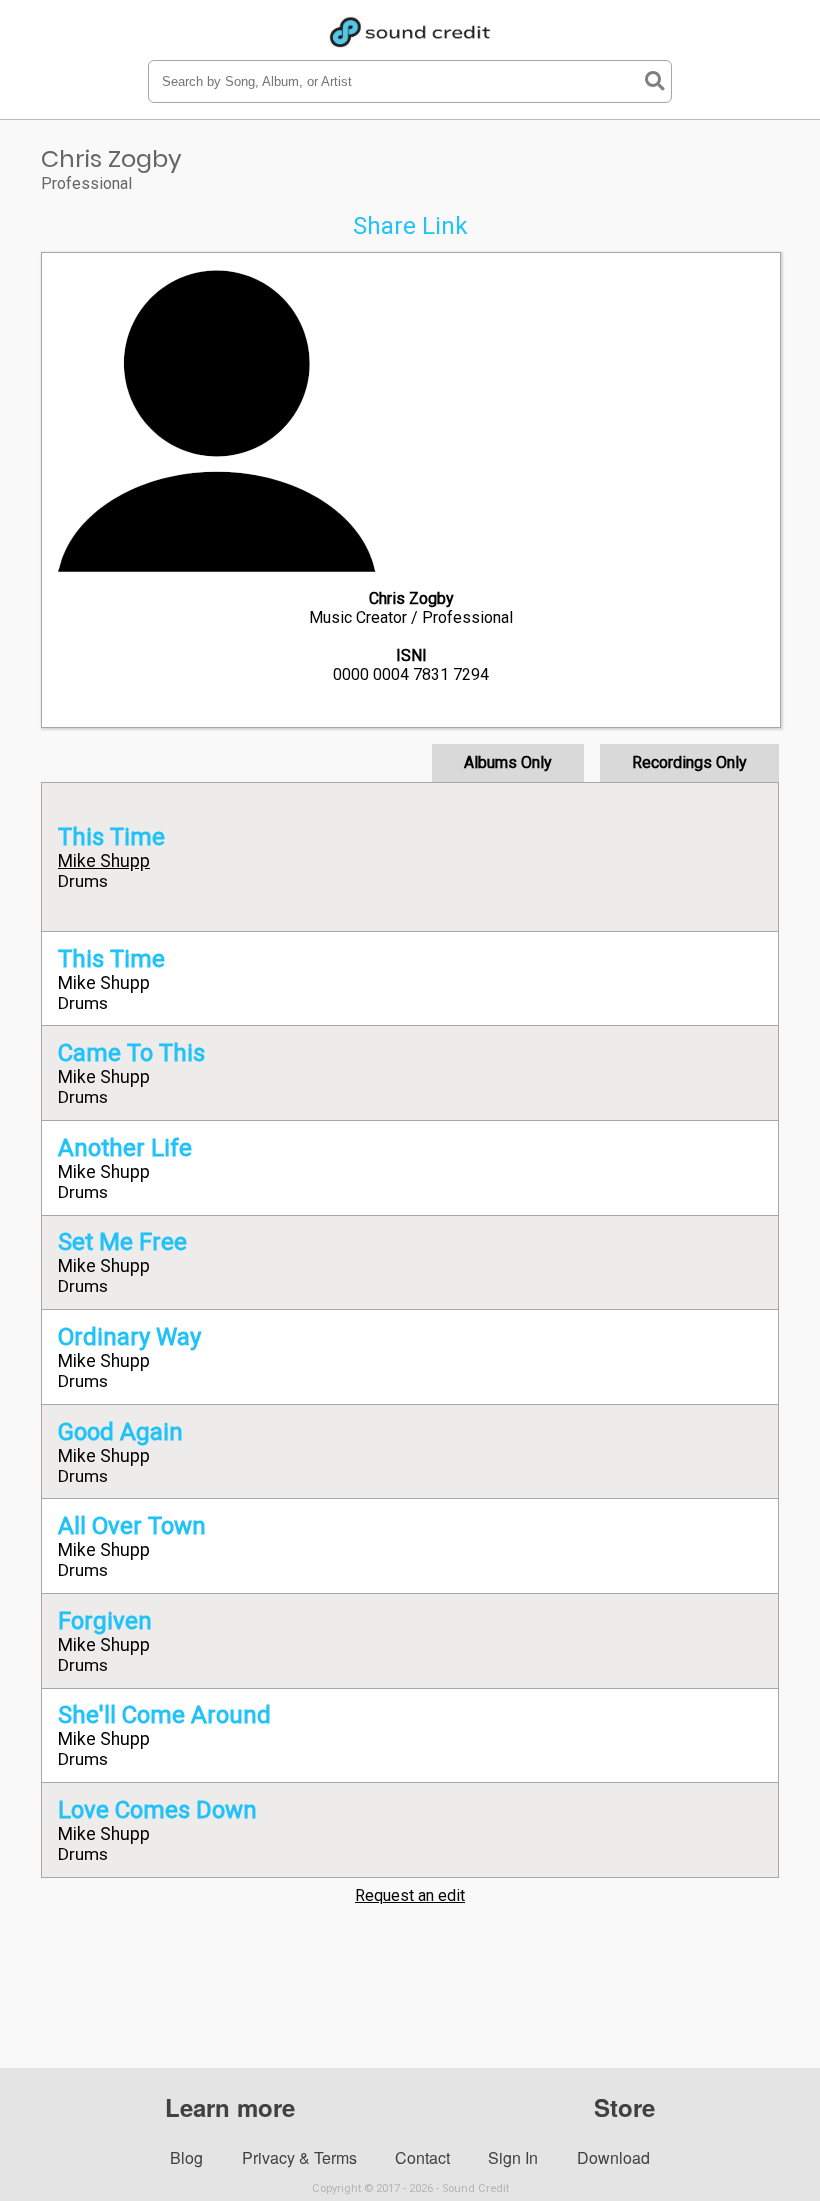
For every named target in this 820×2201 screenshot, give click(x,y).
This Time (111, 837)
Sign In (513, 2157)
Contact (422, 2157)
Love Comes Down (157, 1810)
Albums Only (508, 762)
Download (613, 2157)
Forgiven (105, 1621)
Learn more (230, 2107)
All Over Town (132, 1526)
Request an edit (410, 1895)
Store (624, 2107)
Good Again (120, 1432)
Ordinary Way (129, 1337)
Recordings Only (689, 762)
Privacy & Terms (299, 2157)
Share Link (410, 226)
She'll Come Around (164, 1715)
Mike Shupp (104, 861)
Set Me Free (122, 1242)
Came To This (131, 1053)
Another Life (125, 1148)
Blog (186, 2157)
